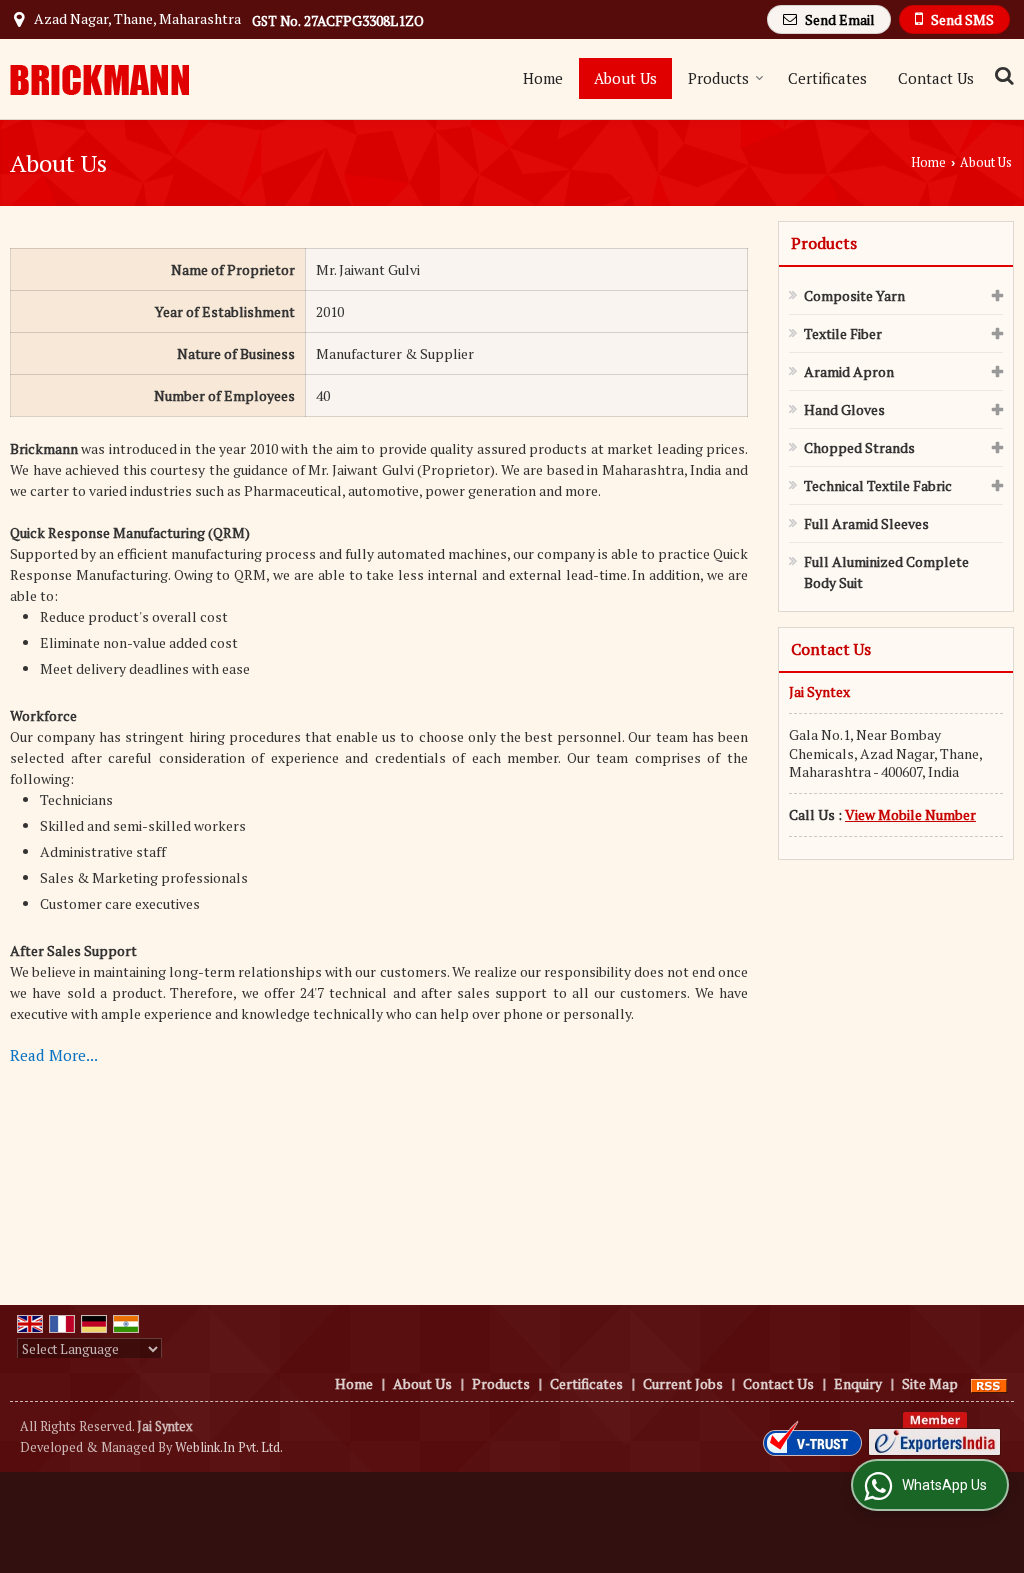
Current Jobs (683, 1383)
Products (718, 78)
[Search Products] (1001, 75)
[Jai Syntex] (99, 79)
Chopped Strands (859, 447)
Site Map (930, 1383)
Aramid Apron (849, 371)
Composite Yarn (854, 295)
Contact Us (936, 78)
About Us (625, 78)
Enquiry (858, 1383)
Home (543, 78)
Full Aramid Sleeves (866, 523)
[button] (910, 814)
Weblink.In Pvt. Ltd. (229, 1447)
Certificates (827, 78)
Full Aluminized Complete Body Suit (886, 572)
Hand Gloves (844, 409)
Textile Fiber (843, 333)
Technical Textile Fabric (878, 485)
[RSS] (989, 1383)
